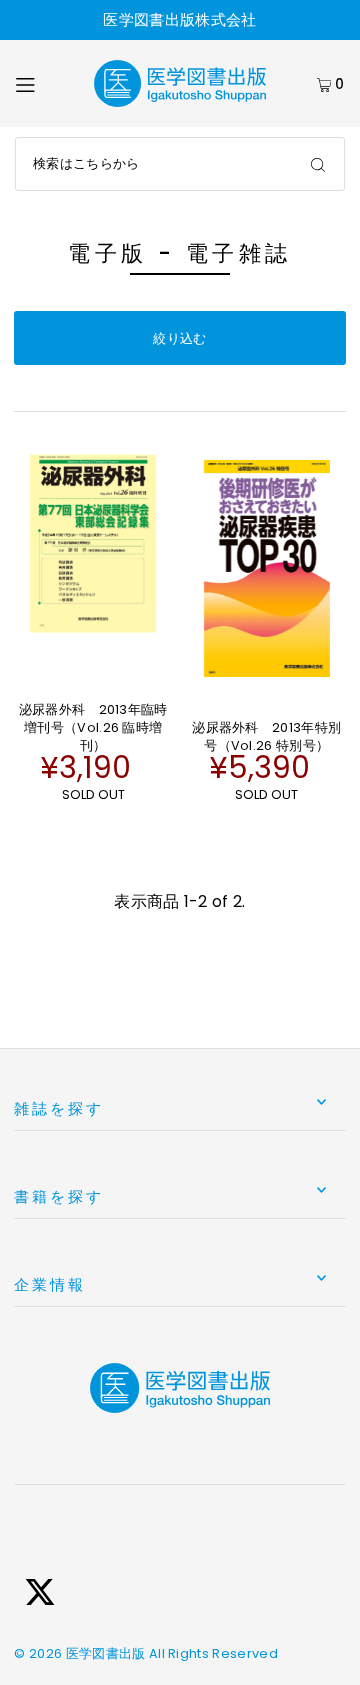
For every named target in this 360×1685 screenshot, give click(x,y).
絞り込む (179, 338)
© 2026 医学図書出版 (79, 1653)
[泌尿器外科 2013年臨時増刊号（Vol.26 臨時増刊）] (93, 543)
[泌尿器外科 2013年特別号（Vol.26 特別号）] (267, 568)
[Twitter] (40, 1595)
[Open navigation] (44, 84)
